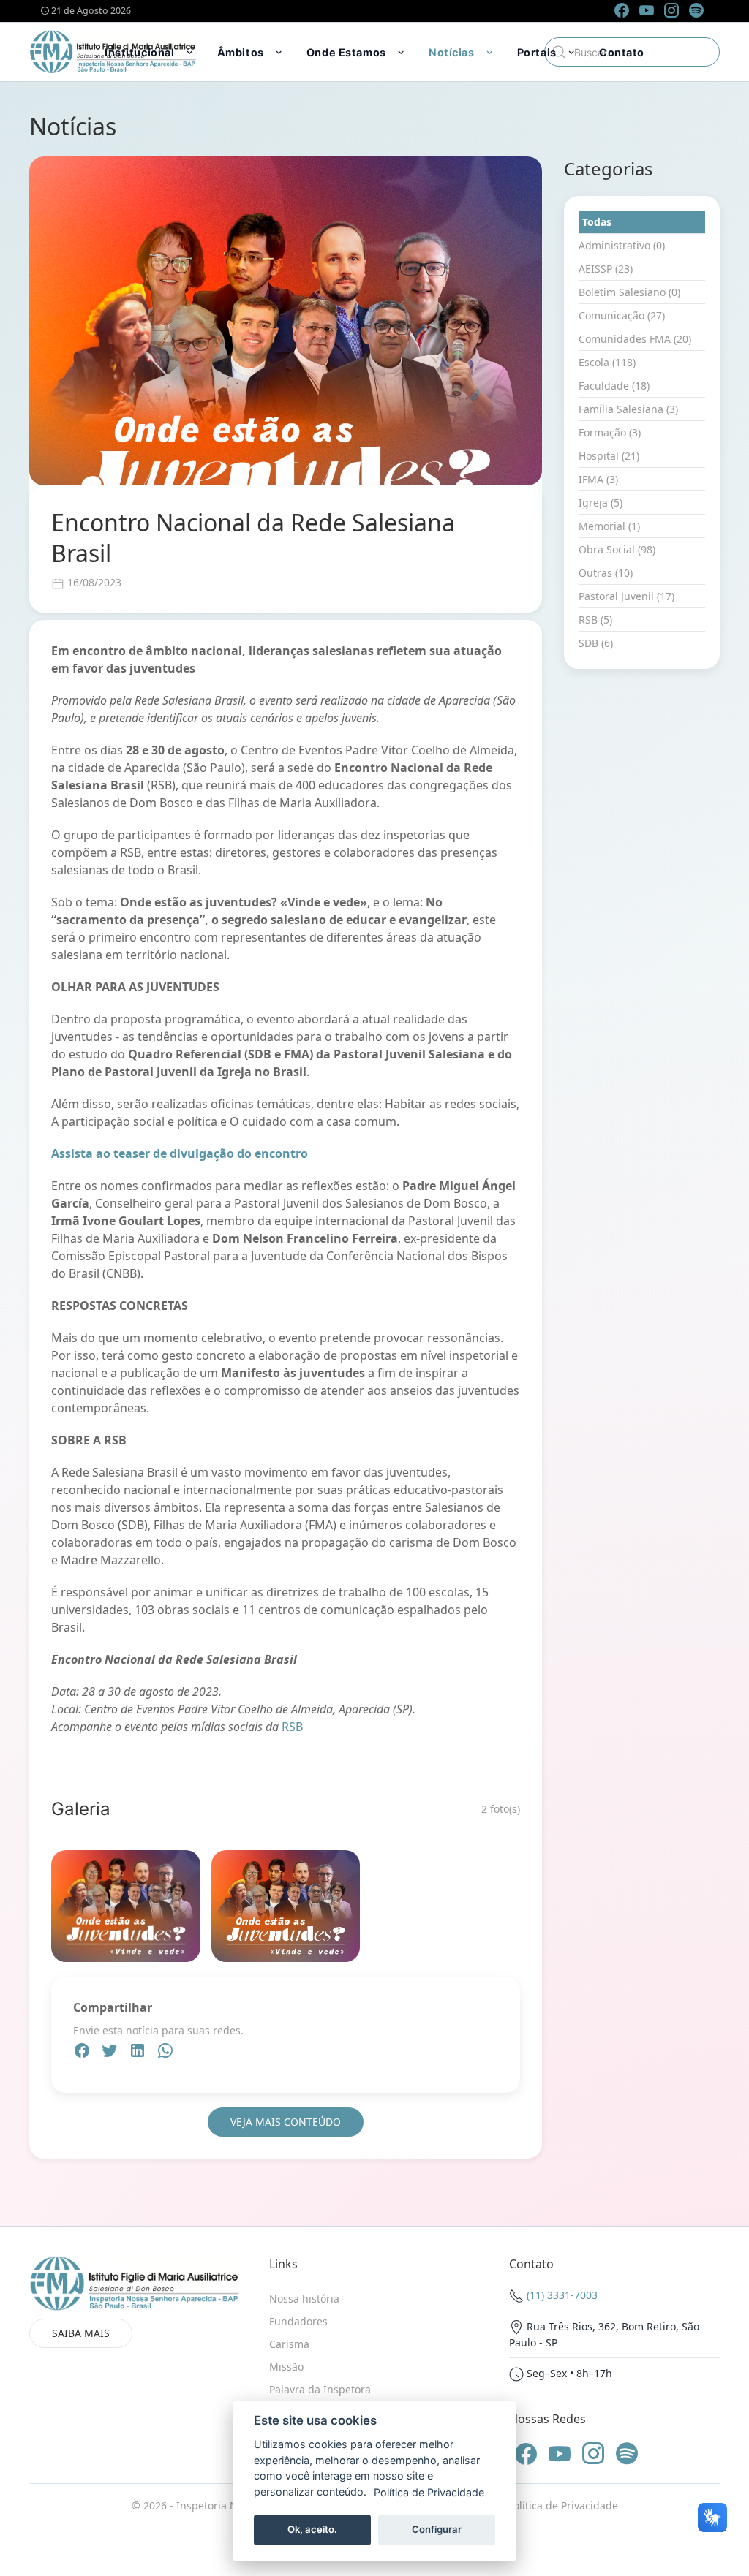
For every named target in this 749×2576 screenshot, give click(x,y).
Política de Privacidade (563, 2505)
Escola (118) (607, 362)
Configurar (437, 2529)
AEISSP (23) (606, 269)
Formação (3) (610, 432)
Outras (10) (606, 573)
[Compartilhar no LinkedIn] (139, 2053)
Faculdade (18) (614, 386)
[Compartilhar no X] (111, 2053)
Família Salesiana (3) (628, 409)
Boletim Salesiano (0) (629, 292)
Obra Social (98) (617, 549)
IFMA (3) (598, 479)
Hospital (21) (609, 456)
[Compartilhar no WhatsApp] (165, 2053)
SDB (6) (596, 643)
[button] (150, 52)
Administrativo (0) (622, 245)
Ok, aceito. (312, 2529)
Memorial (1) (609, 526)
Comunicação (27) (622, 315)
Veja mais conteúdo (286, 2122)
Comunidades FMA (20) (635, 339)
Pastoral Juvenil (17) (626, 596)
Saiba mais (81, 2333)
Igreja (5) (601, 503)
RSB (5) (595, 620)
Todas (597, 222)
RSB (292, 1727)
